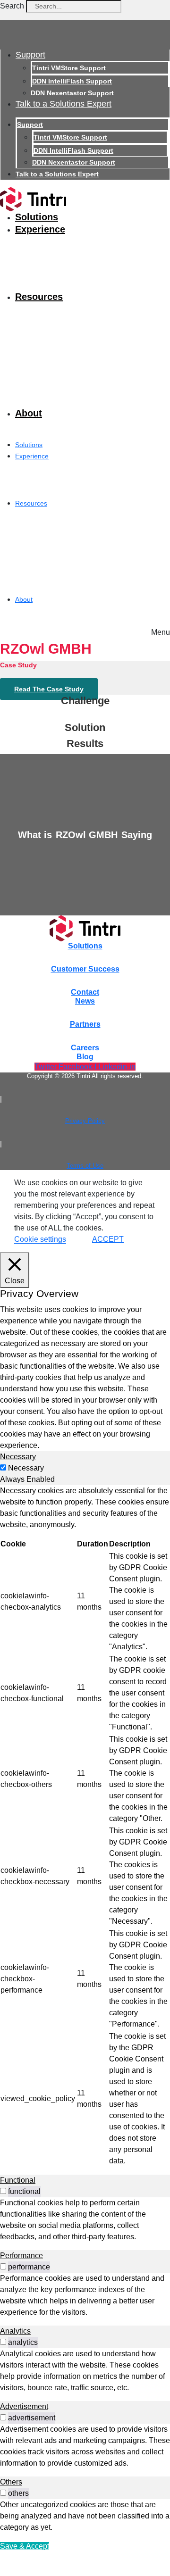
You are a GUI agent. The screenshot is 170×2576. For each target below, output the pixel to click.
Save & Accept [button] (25, 2546)
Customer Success (85, 969)
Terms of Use (85, 1166)
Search (12, 6)
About (29, 413)
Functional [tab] (18, 2180)
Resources (39, 297)
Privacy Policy (85, 1121)
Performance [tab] (21, 2256)
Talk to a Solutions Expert (64, 104)
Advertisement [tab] (24, 2406)
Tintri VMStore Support (69, 68)
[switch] (3, 2191)
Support (30, 55)
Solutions (37, 217)
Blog (85, 1057)
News (85, 1001)
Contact (85, 992)
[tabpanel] (85, 1826)
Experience (40, 229)
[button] (161, 630)
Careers (85, 1048)
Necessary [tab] (18, 1457)
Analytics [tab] (15, 2331)
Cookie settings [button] (40, 1239)
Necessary (26, 1468)
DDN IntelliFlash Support (72, 81)
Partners (85, 1024)
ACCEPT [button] (108, 1239)
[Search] (135, 8)
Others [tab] (11, 2482)
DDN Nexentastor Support (72, 93)
